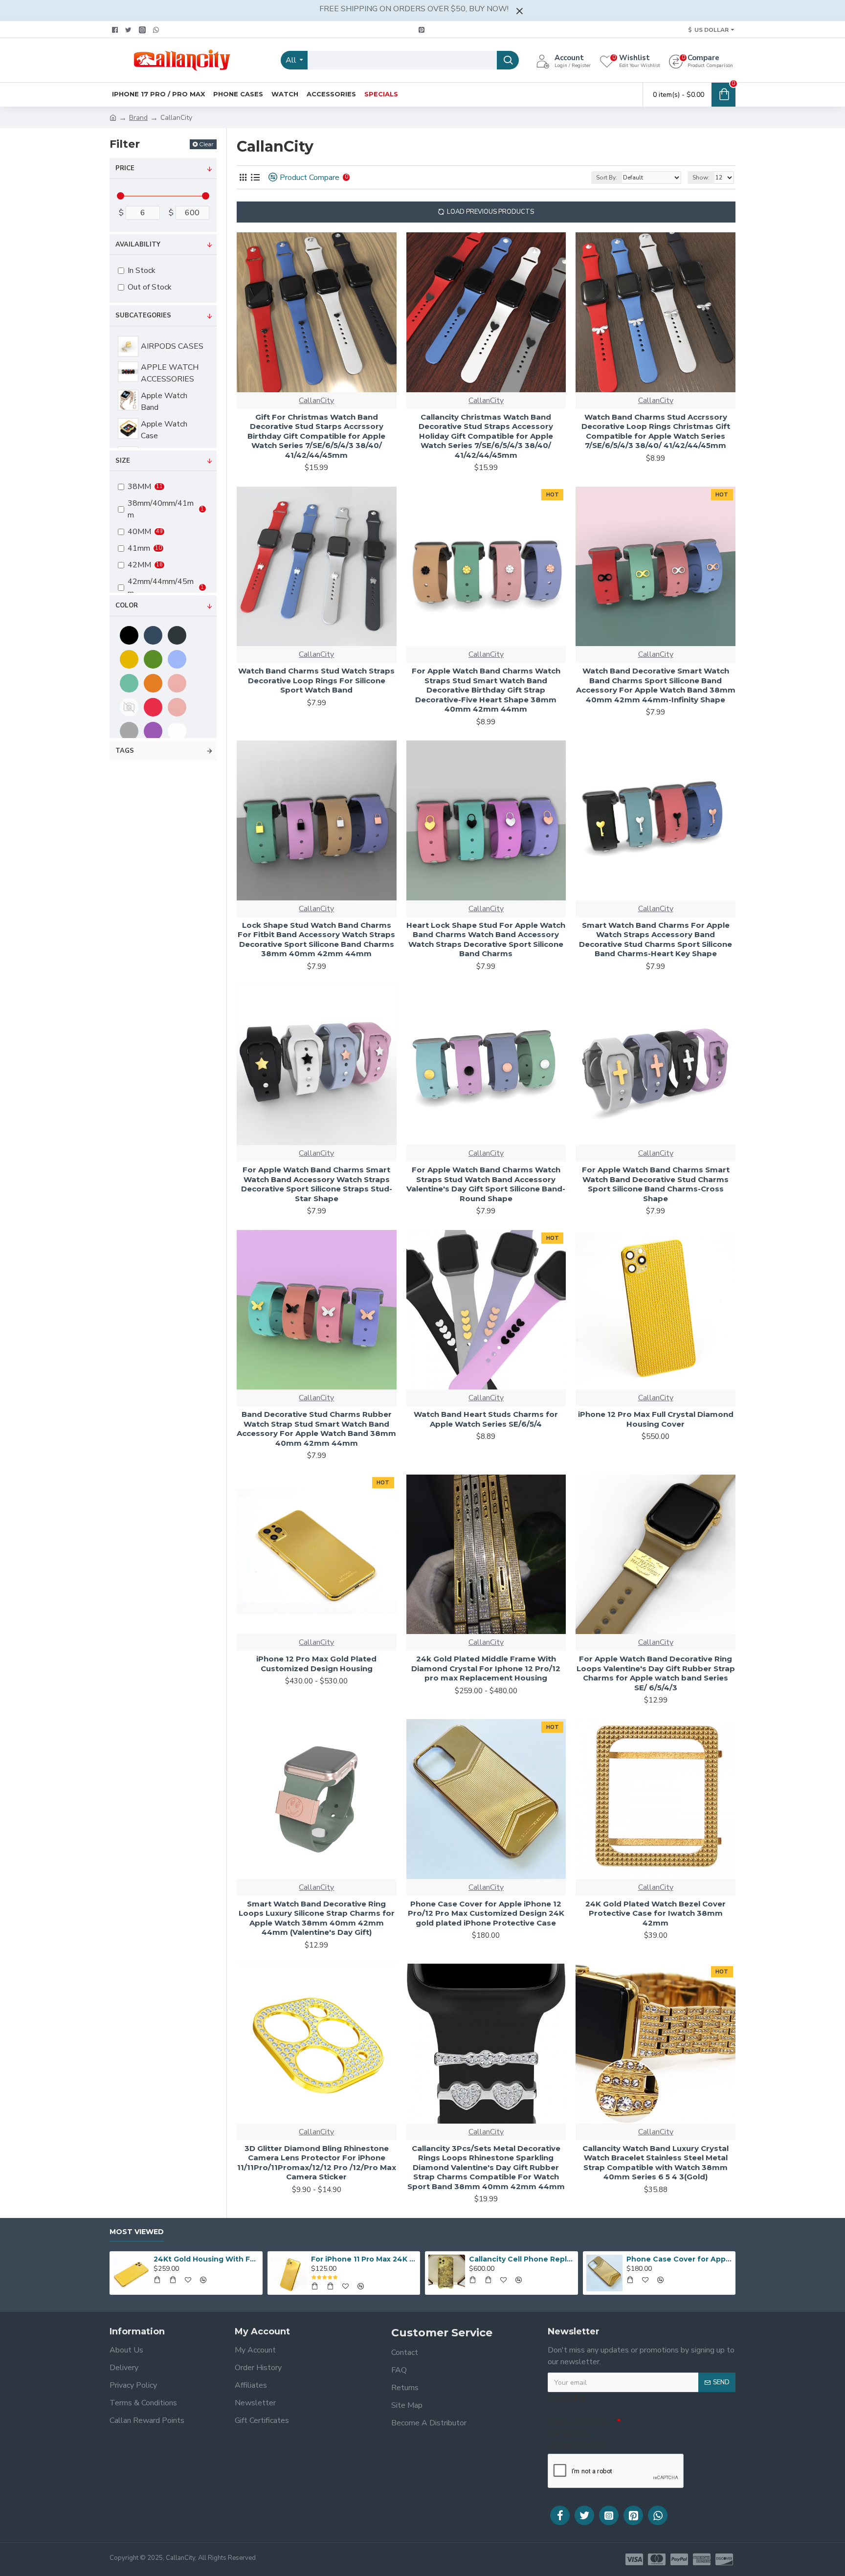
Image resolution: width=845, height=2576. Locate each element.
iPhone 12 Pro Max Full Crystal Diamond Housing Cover (656, 1419)
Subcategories (143, 315)
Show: (701, 178)
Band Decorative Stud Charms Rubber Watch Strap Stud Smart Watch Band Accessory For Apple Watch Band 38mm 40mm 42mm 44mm (316, 1429)
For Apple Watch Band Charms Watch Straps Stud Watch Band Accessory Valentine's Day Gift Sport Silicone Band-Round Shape (486, 1184)
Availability (138, 245)
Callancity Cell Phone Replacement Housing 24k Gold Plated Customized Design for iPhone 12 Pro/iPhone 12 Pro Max (522, 2259)
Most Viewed (137, 2232)
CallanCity (316, 401)
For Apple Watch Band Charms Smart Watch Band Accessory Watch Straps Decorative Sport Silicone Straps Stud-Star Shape (317, 1184)
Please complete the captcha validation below (578, 2434)
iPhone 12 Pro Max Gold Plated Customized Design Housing (316, 1664)
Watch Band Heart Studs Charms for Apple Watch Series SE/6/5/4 (486, 1419)
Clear (206, 144)
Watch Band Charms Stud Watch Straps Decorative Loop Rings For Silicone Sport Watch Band (316, 680)
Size (123, 461)
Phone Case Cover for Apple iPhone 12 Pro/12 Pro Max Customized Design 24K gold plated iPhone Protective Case (486, 1913)
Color (127, 605)
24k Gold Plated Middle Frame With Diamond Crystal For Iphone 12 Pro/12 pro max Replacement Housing (486, 1668)
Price (125, 168)
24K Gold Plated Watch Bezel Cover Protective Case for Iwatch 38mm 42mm (656, 1913)
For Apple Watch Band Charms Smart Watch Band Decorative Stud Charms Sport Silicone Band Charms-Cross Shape (656, 1184)
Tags (125, 751)
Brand (138, 118)
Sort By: (607, 178)
